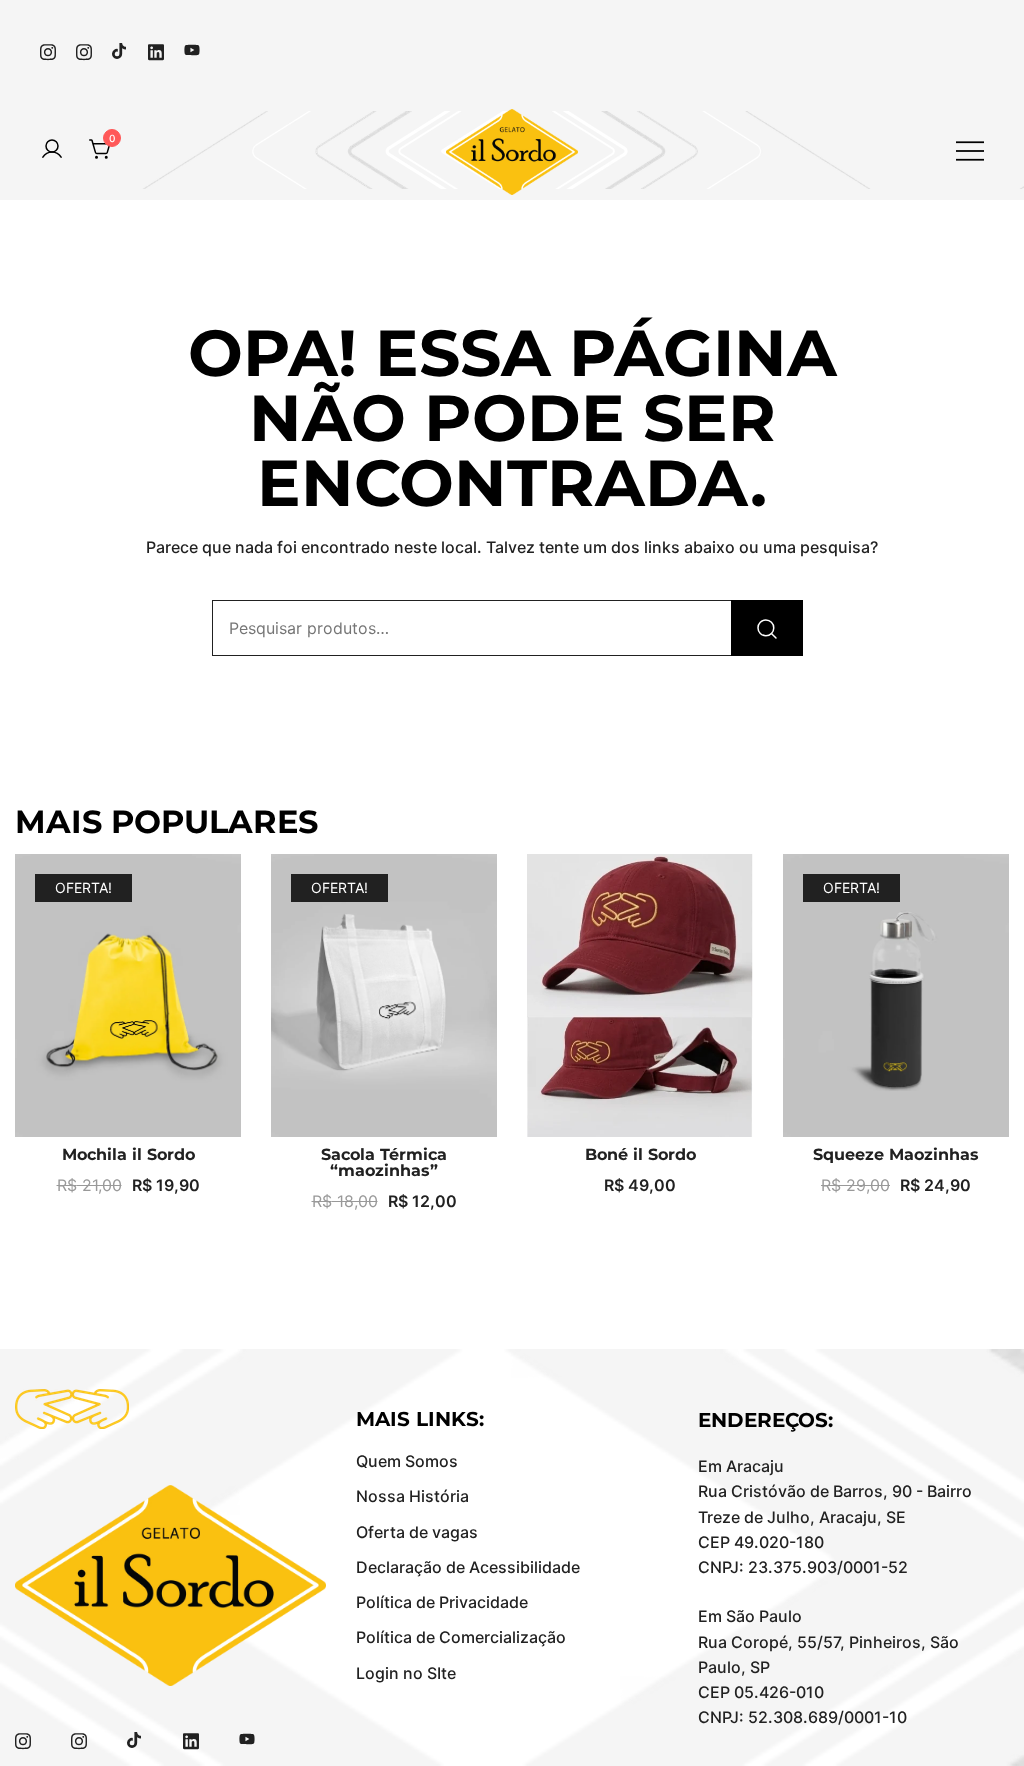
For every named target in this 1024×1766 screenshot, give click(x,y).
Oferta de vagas (417, 1532)
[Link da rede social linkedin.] (156, 49)
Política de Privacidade (442, 1602)
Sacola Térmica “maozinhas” (384, 1162)
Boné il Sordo (640, 1154)
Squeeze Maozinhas (896, 1154)
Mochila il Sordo (128, 1154)
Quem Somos (407, 1461)
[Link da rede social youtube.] (192, 49)
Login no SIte (406, 1673)
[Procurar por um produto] (767, 628)
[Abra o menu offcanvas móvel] (970, 149)
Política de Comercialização (461, 1637)
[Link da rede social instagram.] (48, 49)
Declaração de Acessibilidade (468, 1567)
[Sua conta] (52, 150)
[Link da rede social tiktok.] (120, 49)
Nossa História (412, 1496)
